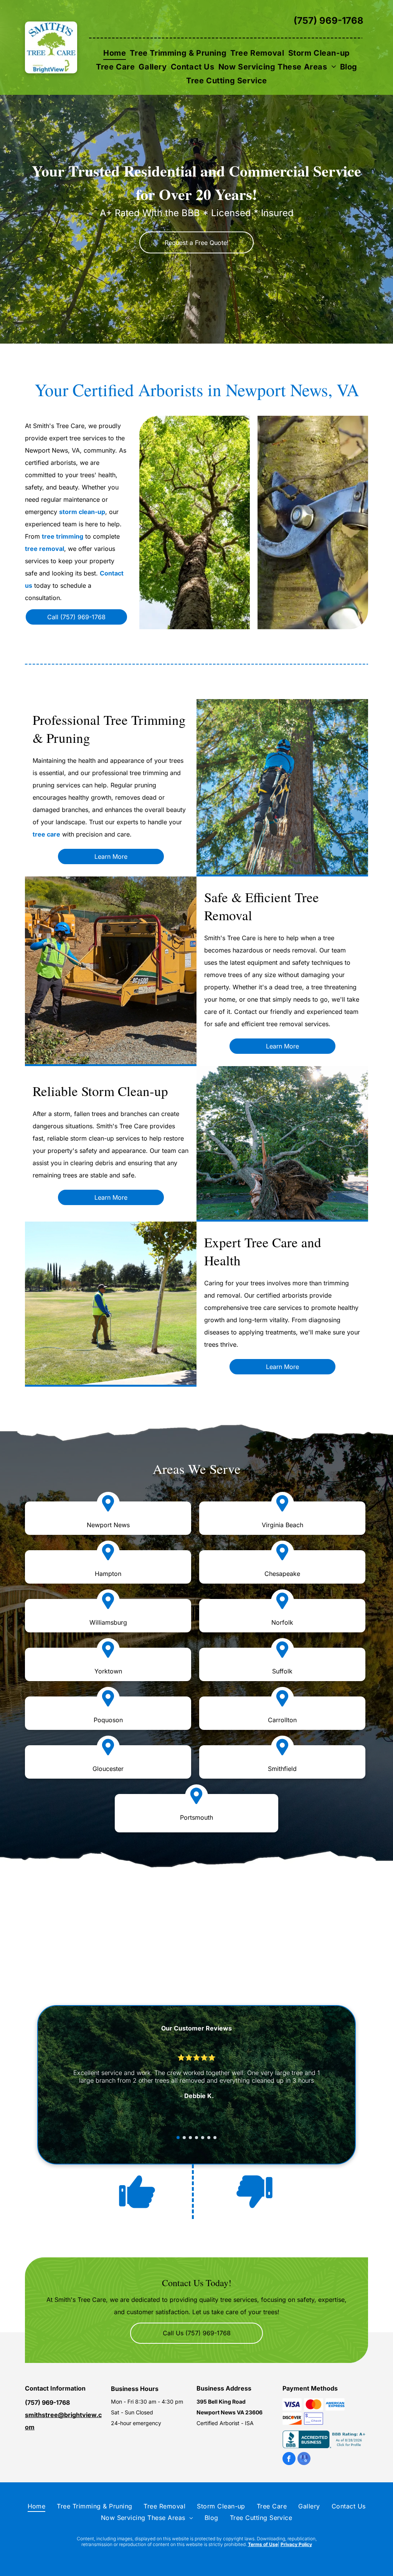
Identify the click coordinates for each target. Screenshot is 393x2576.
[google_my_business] (304, 2459)
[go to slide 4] (196, 2138)
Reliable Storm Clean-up (100, 1091)
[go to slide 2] (184, 2138)
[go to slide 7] (215, 2138)
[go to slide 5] (203, 2138)
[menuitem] (115, 53)
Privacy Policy (296, 2544)
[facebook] (289, 2459)
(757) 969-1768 (329, 21)
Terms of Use (263, 2544)
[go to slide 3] (190, 2138)
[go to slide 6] (209, 2138)
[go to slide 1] (178, 2138)
